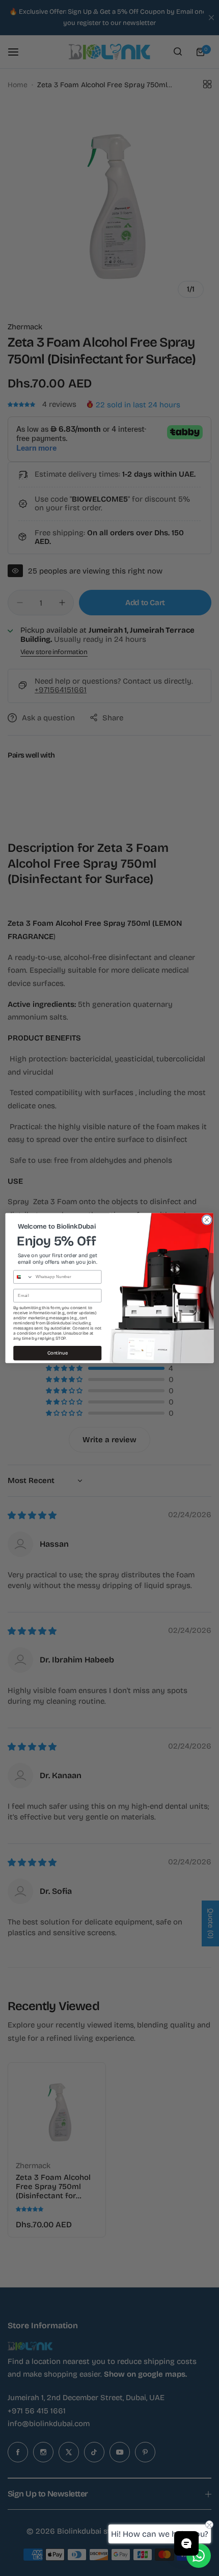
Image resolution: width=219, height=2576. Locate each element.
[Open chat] (186, 2543)
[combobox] (23, 1277)
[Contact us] (199, 2556)
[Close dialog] (207, 1220)
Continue (58, 1353)
